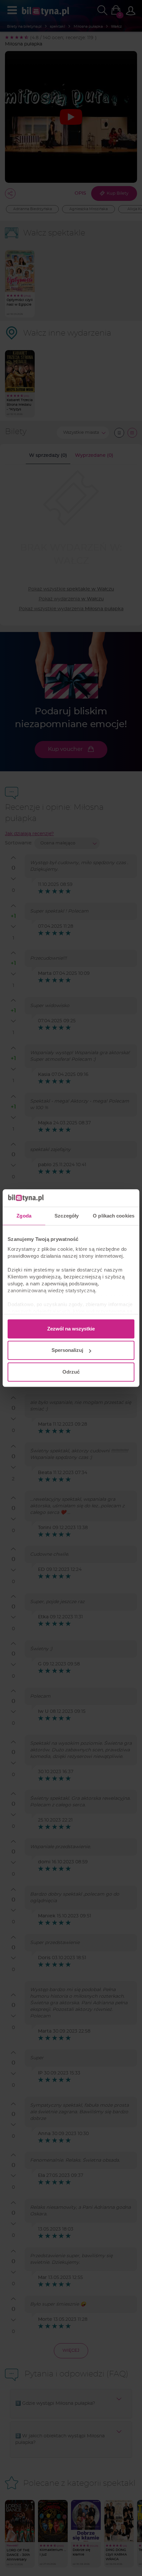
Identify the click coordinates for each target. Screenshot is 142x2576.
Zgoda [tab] (24, 1216)
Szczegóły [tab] (67, 1216)
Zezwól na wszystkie (71, 1329)
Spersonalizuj (67, 1350)
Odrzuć (71, 1372)
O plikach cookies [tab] (114, 1216)
